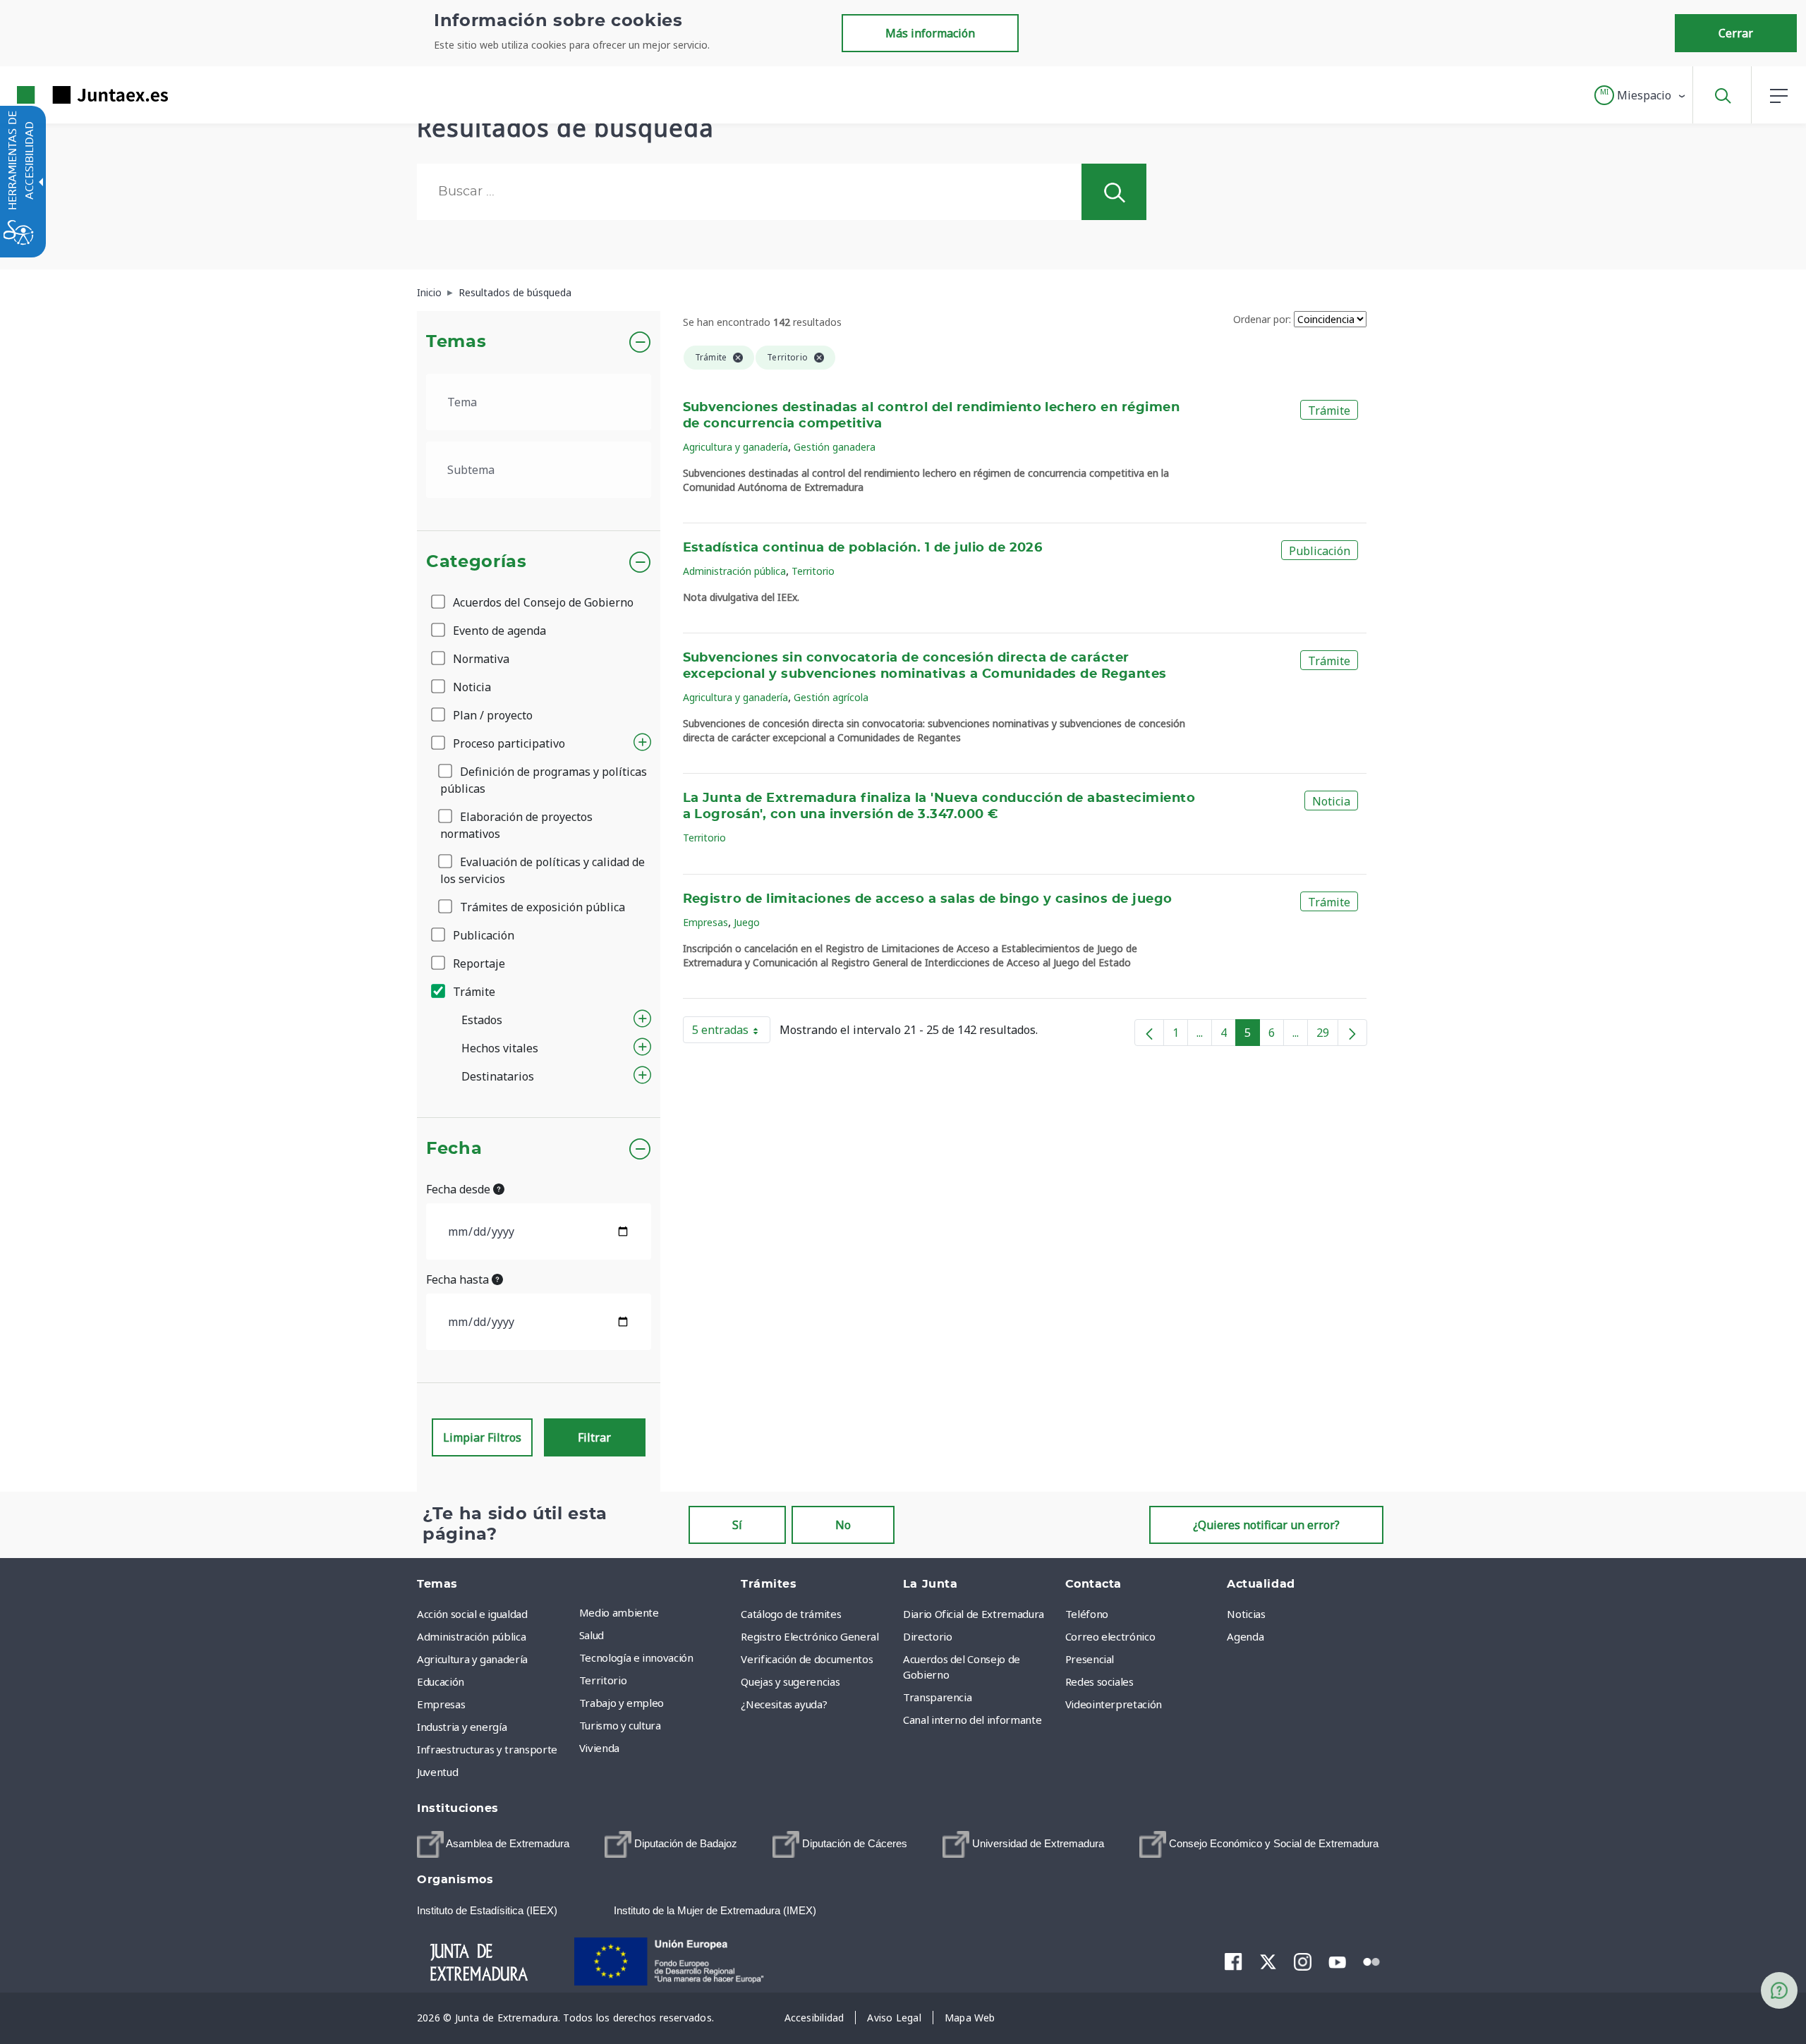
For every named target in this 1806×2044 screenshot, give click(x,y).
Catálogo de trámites (791, 1614)
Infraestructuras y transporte (487, 1749)
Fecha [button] (454, 1149)
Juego (747, 922)
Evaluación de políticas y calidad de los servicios (543, 870)
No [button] (843, 1525)
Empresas (705, 922)
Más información (930, 33)
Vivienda (599, 1748)
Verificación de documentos (807, 1659)
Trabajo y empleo (622, 1703)
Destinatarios (498, 1076)
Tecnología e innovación (636, 1657)
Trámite (473, 992)
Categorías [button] (477, 562)
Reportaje (478, 963)
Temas (456, 342)
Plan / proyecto (491, 715)
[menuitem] (657, 1612)
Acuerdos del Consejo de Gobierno (542, 602)
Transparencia (937, 1697)
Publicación (482, 935)
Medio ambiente (619, 1612)
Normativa (480, 659)
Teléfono (1087, 1614)
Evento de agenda (498, 631)
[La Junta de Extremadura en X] (1268, 1961)
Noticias (1246, 1614)
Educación (441, 1681)
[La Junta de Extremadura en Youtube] (1337, 1961)
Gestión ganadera (835, 447)
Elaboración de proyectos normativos (516, 825)
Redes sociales (1099, 1681)
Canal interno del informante (972, 1720)
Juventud (437, 1772)
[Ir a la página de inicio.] (67, 95)
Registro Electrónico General (810, 1636)
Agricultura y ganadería (735, 447)
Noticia (471, 687)
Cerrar (1736, 33)
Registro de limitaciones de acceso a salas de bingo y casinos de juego (928, 899)
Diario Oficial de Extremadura (974, 1614)
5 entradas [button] (731, 1033)
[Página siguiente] (1352, 1033)
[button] (1641, 95)
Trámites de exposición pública (541, 907)
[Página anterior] (1149, 1033)
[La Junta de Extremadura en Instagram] (1303, 1961)
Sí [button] (737, 1525)
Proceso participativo (508, 743)
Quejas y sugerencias (790, 1681)
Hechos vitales (500, 1048)
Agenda (1245, 1636)
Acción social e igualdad (472, 1614)
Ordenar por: (1262, 319)
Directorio (928, 1636)
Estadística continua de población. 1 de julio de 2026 (863, 548)
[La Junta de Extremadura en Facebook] (1234, 1961)
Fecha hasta (459, 1279)
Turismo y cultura (620, 1725)
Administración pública (734, 571)
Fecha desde (460, 1189)
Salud (592, 1635)
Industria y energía (462, 1727)
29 (1327, 1035)
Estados (482, 1020)
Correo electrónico (1110, 1636)
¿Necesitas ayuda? (784, 1704)
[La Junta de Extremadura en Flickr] (1372, 1961)
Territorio (813, 571)
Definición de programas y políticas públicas (544, 780)
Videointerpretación (1114, 1704)
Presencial (1090, 1659)
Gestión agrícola (831, 697)
